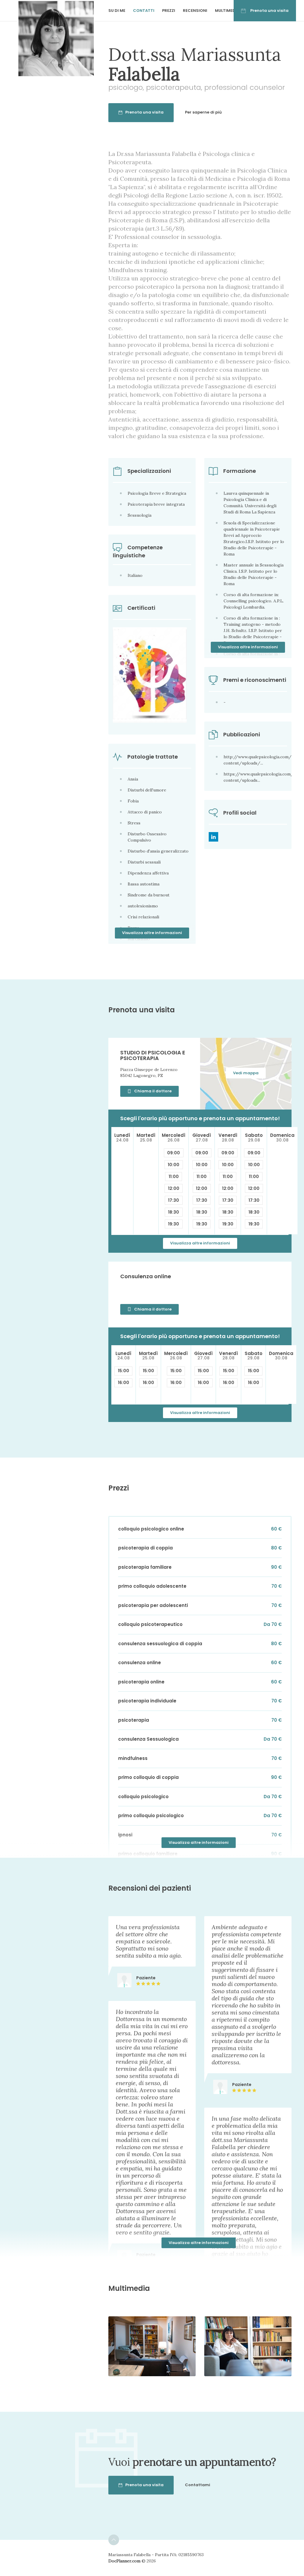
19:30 (174, 1224)
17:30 (174, 1200)
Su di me (117, 11)
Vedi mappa (246, 1073)
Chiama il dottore (153, 1091)
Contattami (198, 2485)
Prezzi (169, 11)
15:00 (123, 1371)
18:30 (174, 1212)
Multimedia (227, 11)
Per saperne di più (203, 112)
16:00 (123, 1383)
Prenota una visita (269, 11)
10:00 (174, 1165)
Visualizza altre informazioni (248, 647)
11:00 (174, 1177)
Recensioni (195, 11)
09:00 (174, 1153)
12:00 (174, 1188)
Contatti (144, 11)
